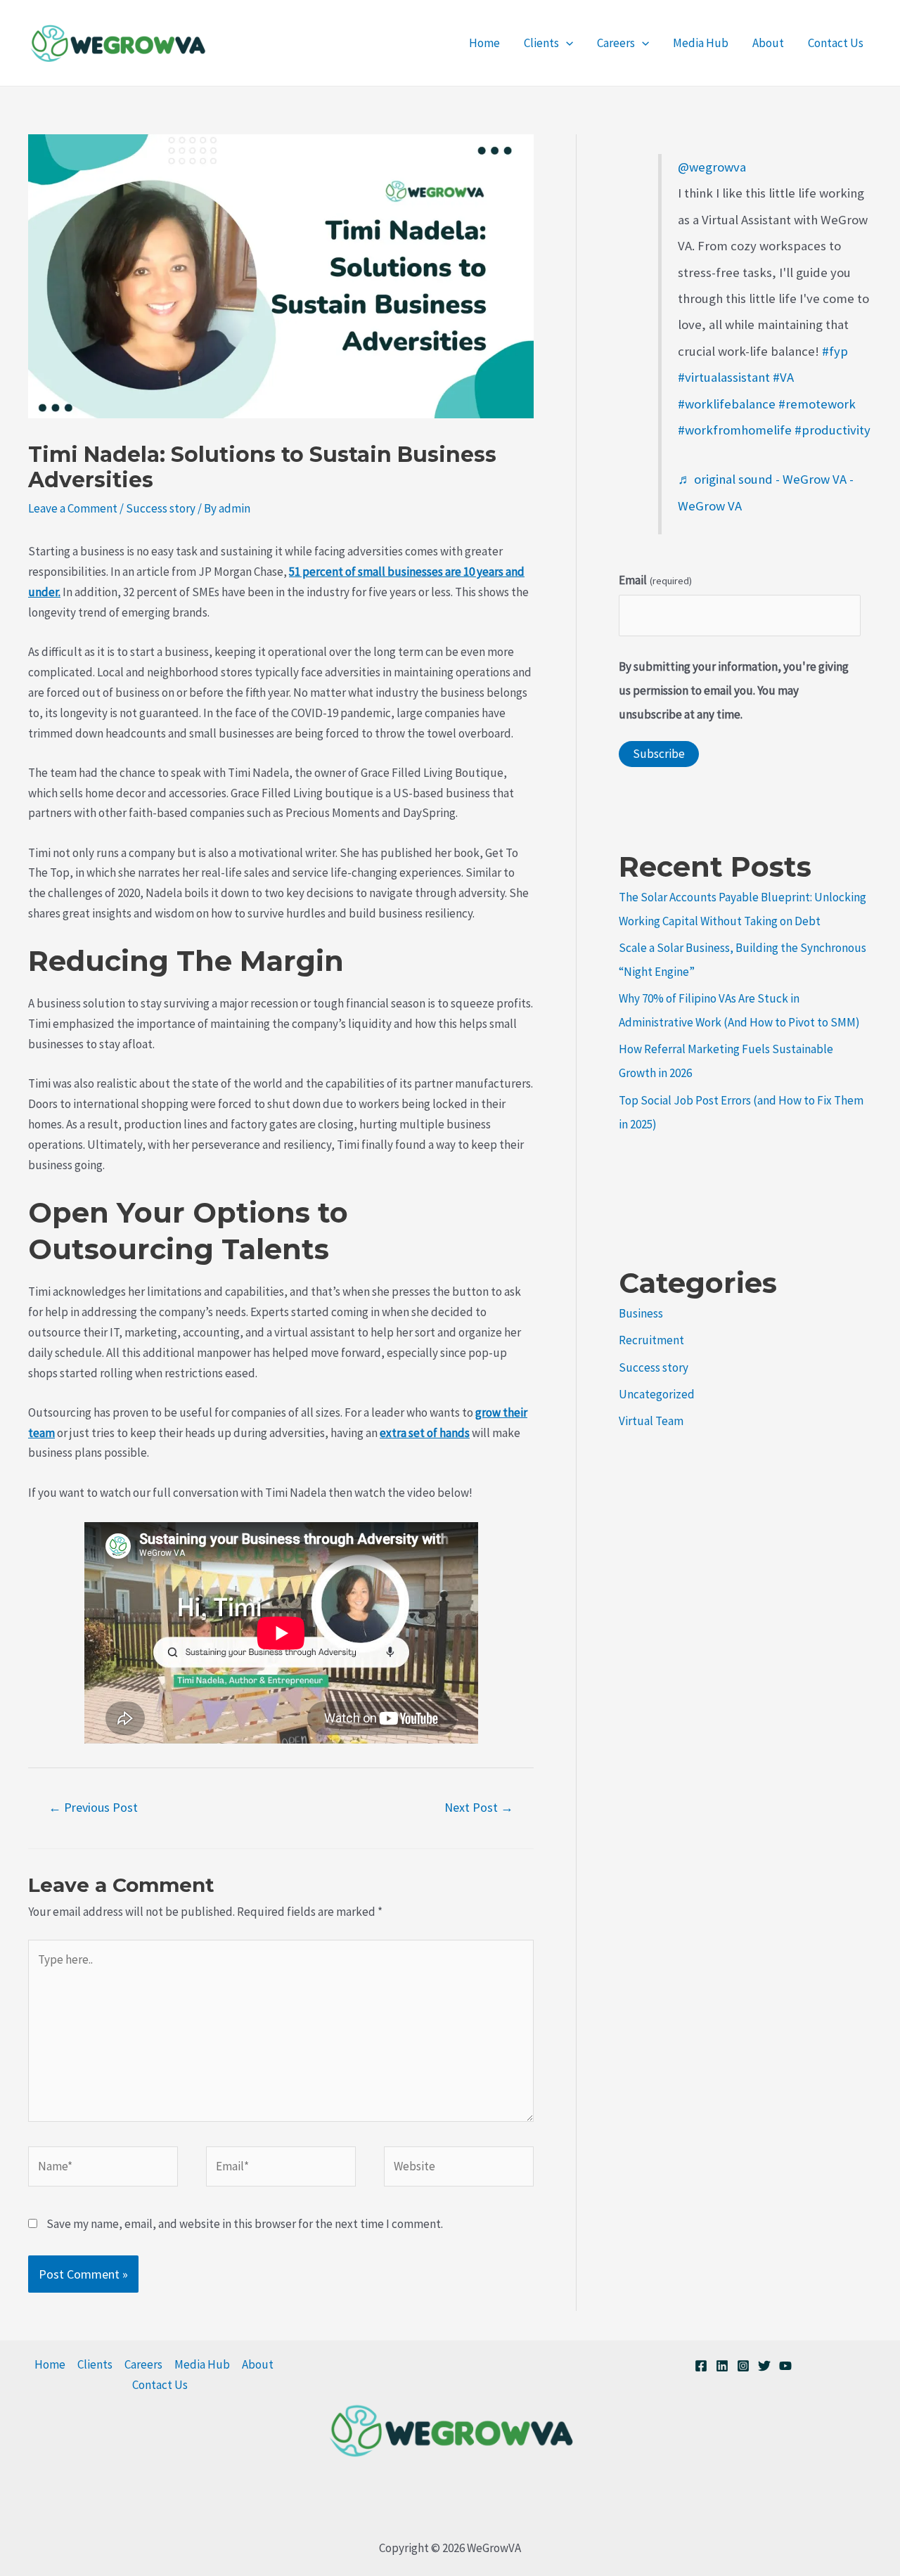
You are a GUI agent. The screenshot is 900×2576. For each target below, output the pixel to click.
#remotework (817, 404)
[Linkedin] (722, 2366)
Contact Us (836, 43)
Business (641, 1313)
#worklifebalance (727, 404)
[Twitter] (764, 2366)
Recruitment (651, 1340)
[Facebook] (701, 2366)
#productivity (832, 430)
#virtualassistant (724, 377)
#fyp (835, 351)
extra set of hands (425, 1433)
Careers (616, 43)
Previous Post (93, 1807)
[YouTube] (785, 2366)
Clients (541, 43)
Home (484, 43)
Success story (161, 508)
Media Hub (701, 43)
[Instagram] (743, 2366)
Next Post (479, 1807)
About (768, 43)
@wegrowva (712, 167)
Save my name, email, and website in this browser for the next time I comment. (245, 2224)
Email (655, 580)
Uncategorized (657, 1394)
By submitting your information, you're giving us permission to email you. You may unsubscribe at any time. (734, 690)
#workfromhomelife (735, 430)
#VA (783, 377)
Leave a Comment (73, 508)
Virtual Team (651, 1421)
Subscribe (659, 754)
